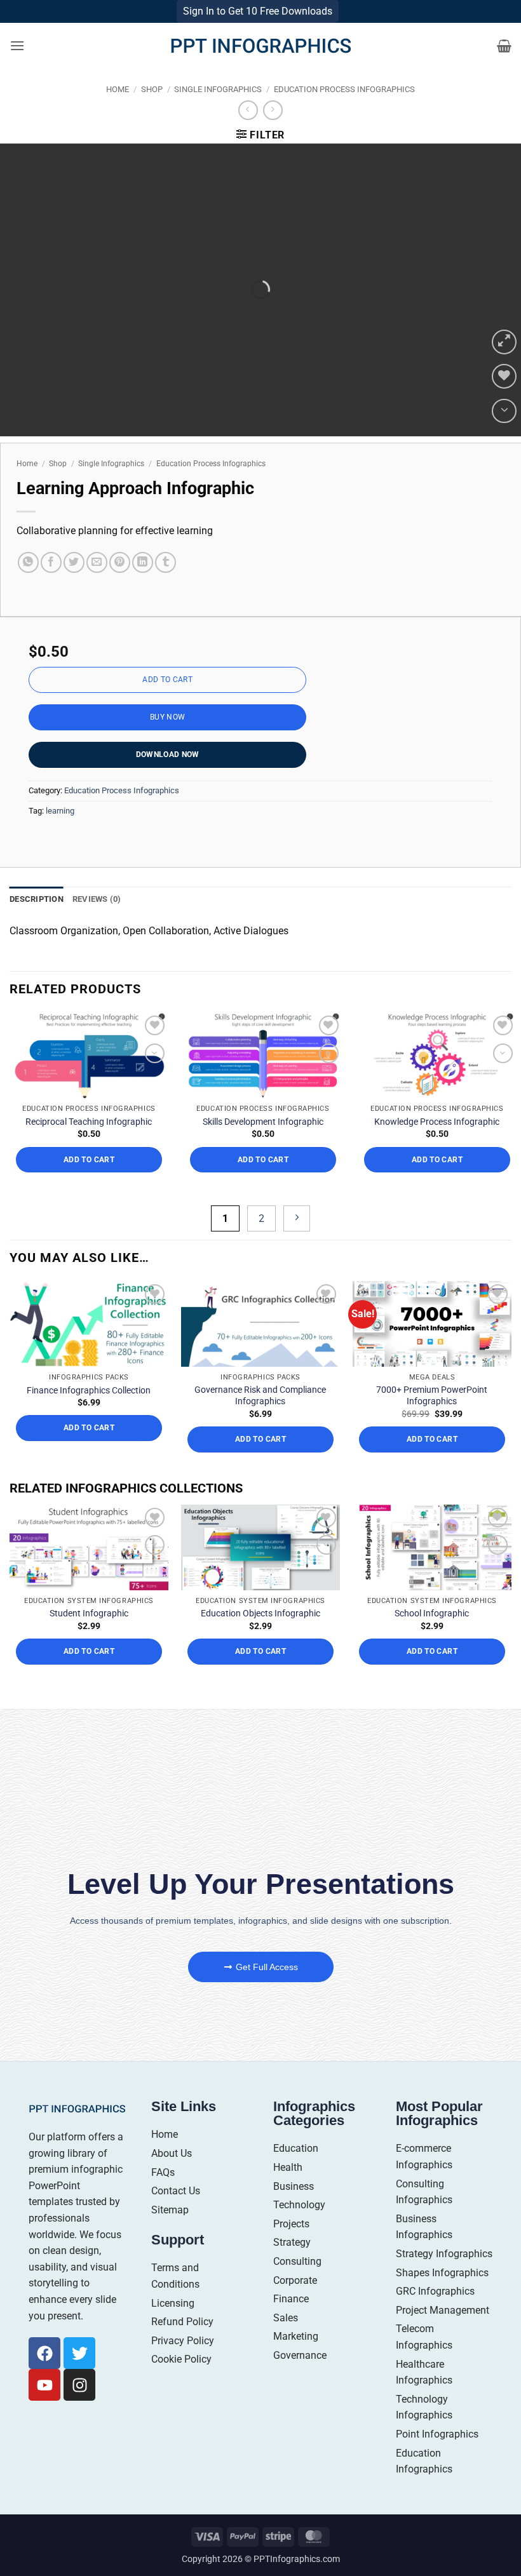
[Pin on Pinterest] (120, 587)
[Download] (504, 435)
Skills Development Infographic (263, 1146)
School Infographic (432, 1637)
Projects (291, 2248)
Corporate (295, 2304)
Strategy (292, 2266)
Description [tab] (37, 923)
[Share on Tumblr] (166, 587)
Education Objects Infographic (260, 1637)
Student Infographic (89, 1637)
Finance (291, 2323)
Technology (299, 2229)
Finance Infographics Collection (89, 1414)
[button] (17, 70)
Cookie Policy (181, 2383)
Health (288, 2191)
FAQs (163, 2197)
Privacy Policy (183, 2365)
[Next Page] (297, 1243)
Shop (152, 113)
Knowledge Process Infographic (437, 1146)
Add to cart (167, 704)
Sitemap (170, 2234)
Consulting (297, 2285)
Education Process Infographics (344, 113)
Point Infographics (437, 2458)
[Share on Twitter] (74, 587)
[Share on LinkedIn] (143, 587)
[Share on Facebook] (51, 587)
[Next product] (248, 134)
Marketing (296, 2360)
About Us (172, 2177)
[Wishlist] (504, 400)
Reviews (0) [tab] (97, 923)
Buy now (168, 741)
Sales (286, 2342)
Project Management (443, 2334)
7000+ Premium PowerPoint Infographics (432, 1419)
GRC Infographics (435, 2315)
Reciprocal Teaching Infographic (89, 1146)
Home (118, 113)
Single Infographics (218, 113)
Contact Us (176, 2215)
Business (294, 2210)
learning (60, 835)
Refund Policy (182, 2346)
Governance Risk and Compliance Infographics (260, 1419)
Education (296, 2172)
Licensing (173, 2327)
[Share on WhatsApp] (28, 587)
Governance (300, 2379)
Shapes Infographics (442, 2297)
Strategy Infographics (444, 2278)
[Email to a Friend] (97, 587)
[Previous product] (273, 134)
